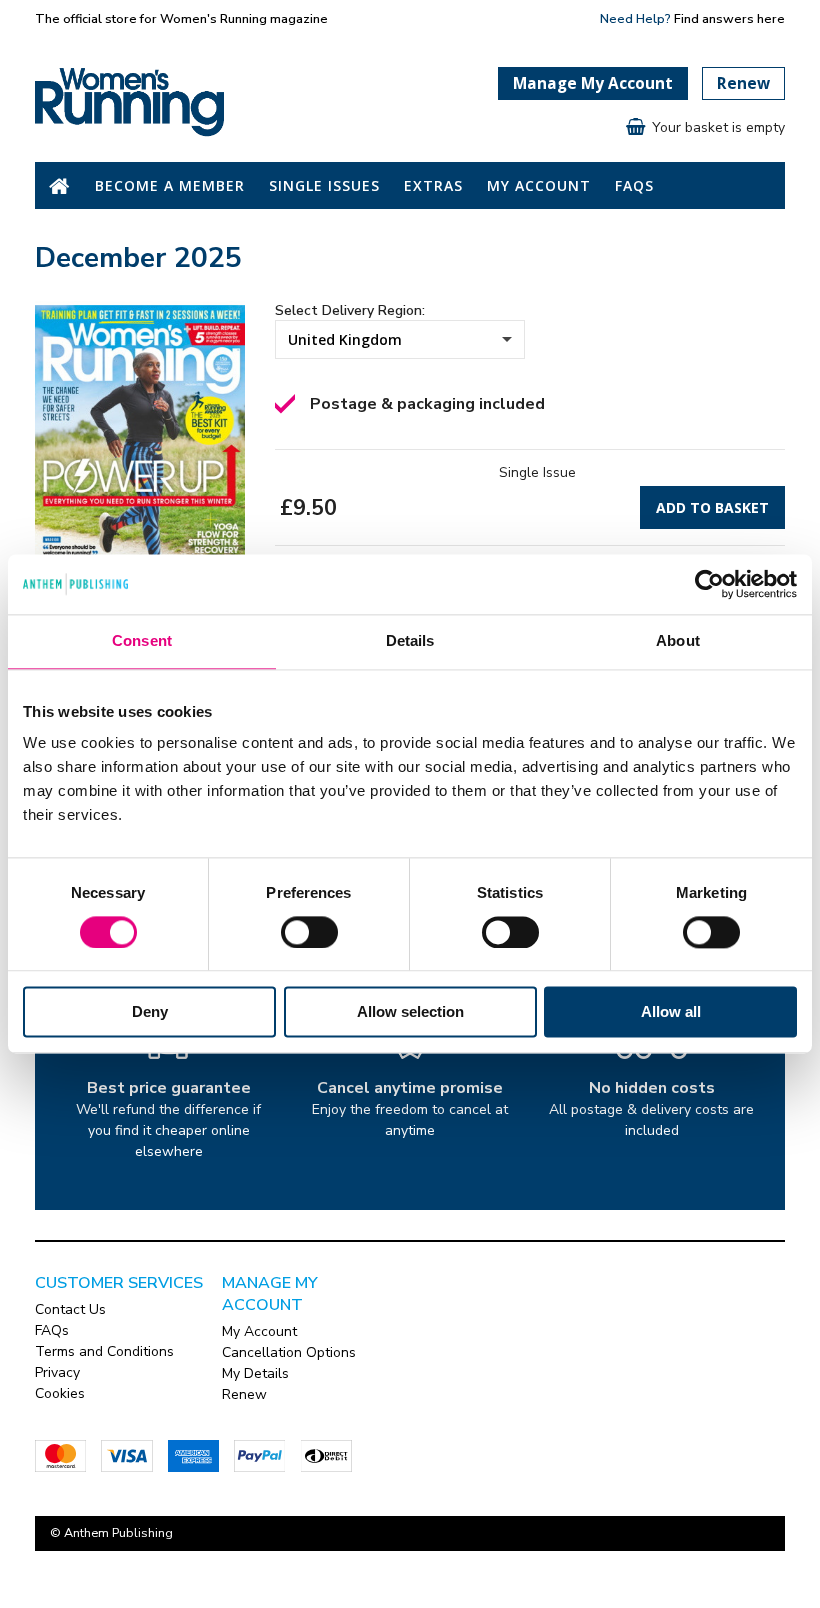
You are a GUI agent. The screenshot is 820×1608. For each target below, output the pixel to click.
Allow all (671, 1012)
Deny (150, 1012)
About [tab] (678, 640)
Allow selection (410, 1012)
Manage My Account (593, 83)
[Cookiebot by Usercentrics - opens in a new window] (709, 584)
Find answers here (729, 18)
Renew (743, 83)
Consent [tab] (142, 640)
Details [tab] (410, 640)
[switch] (309, 932)
